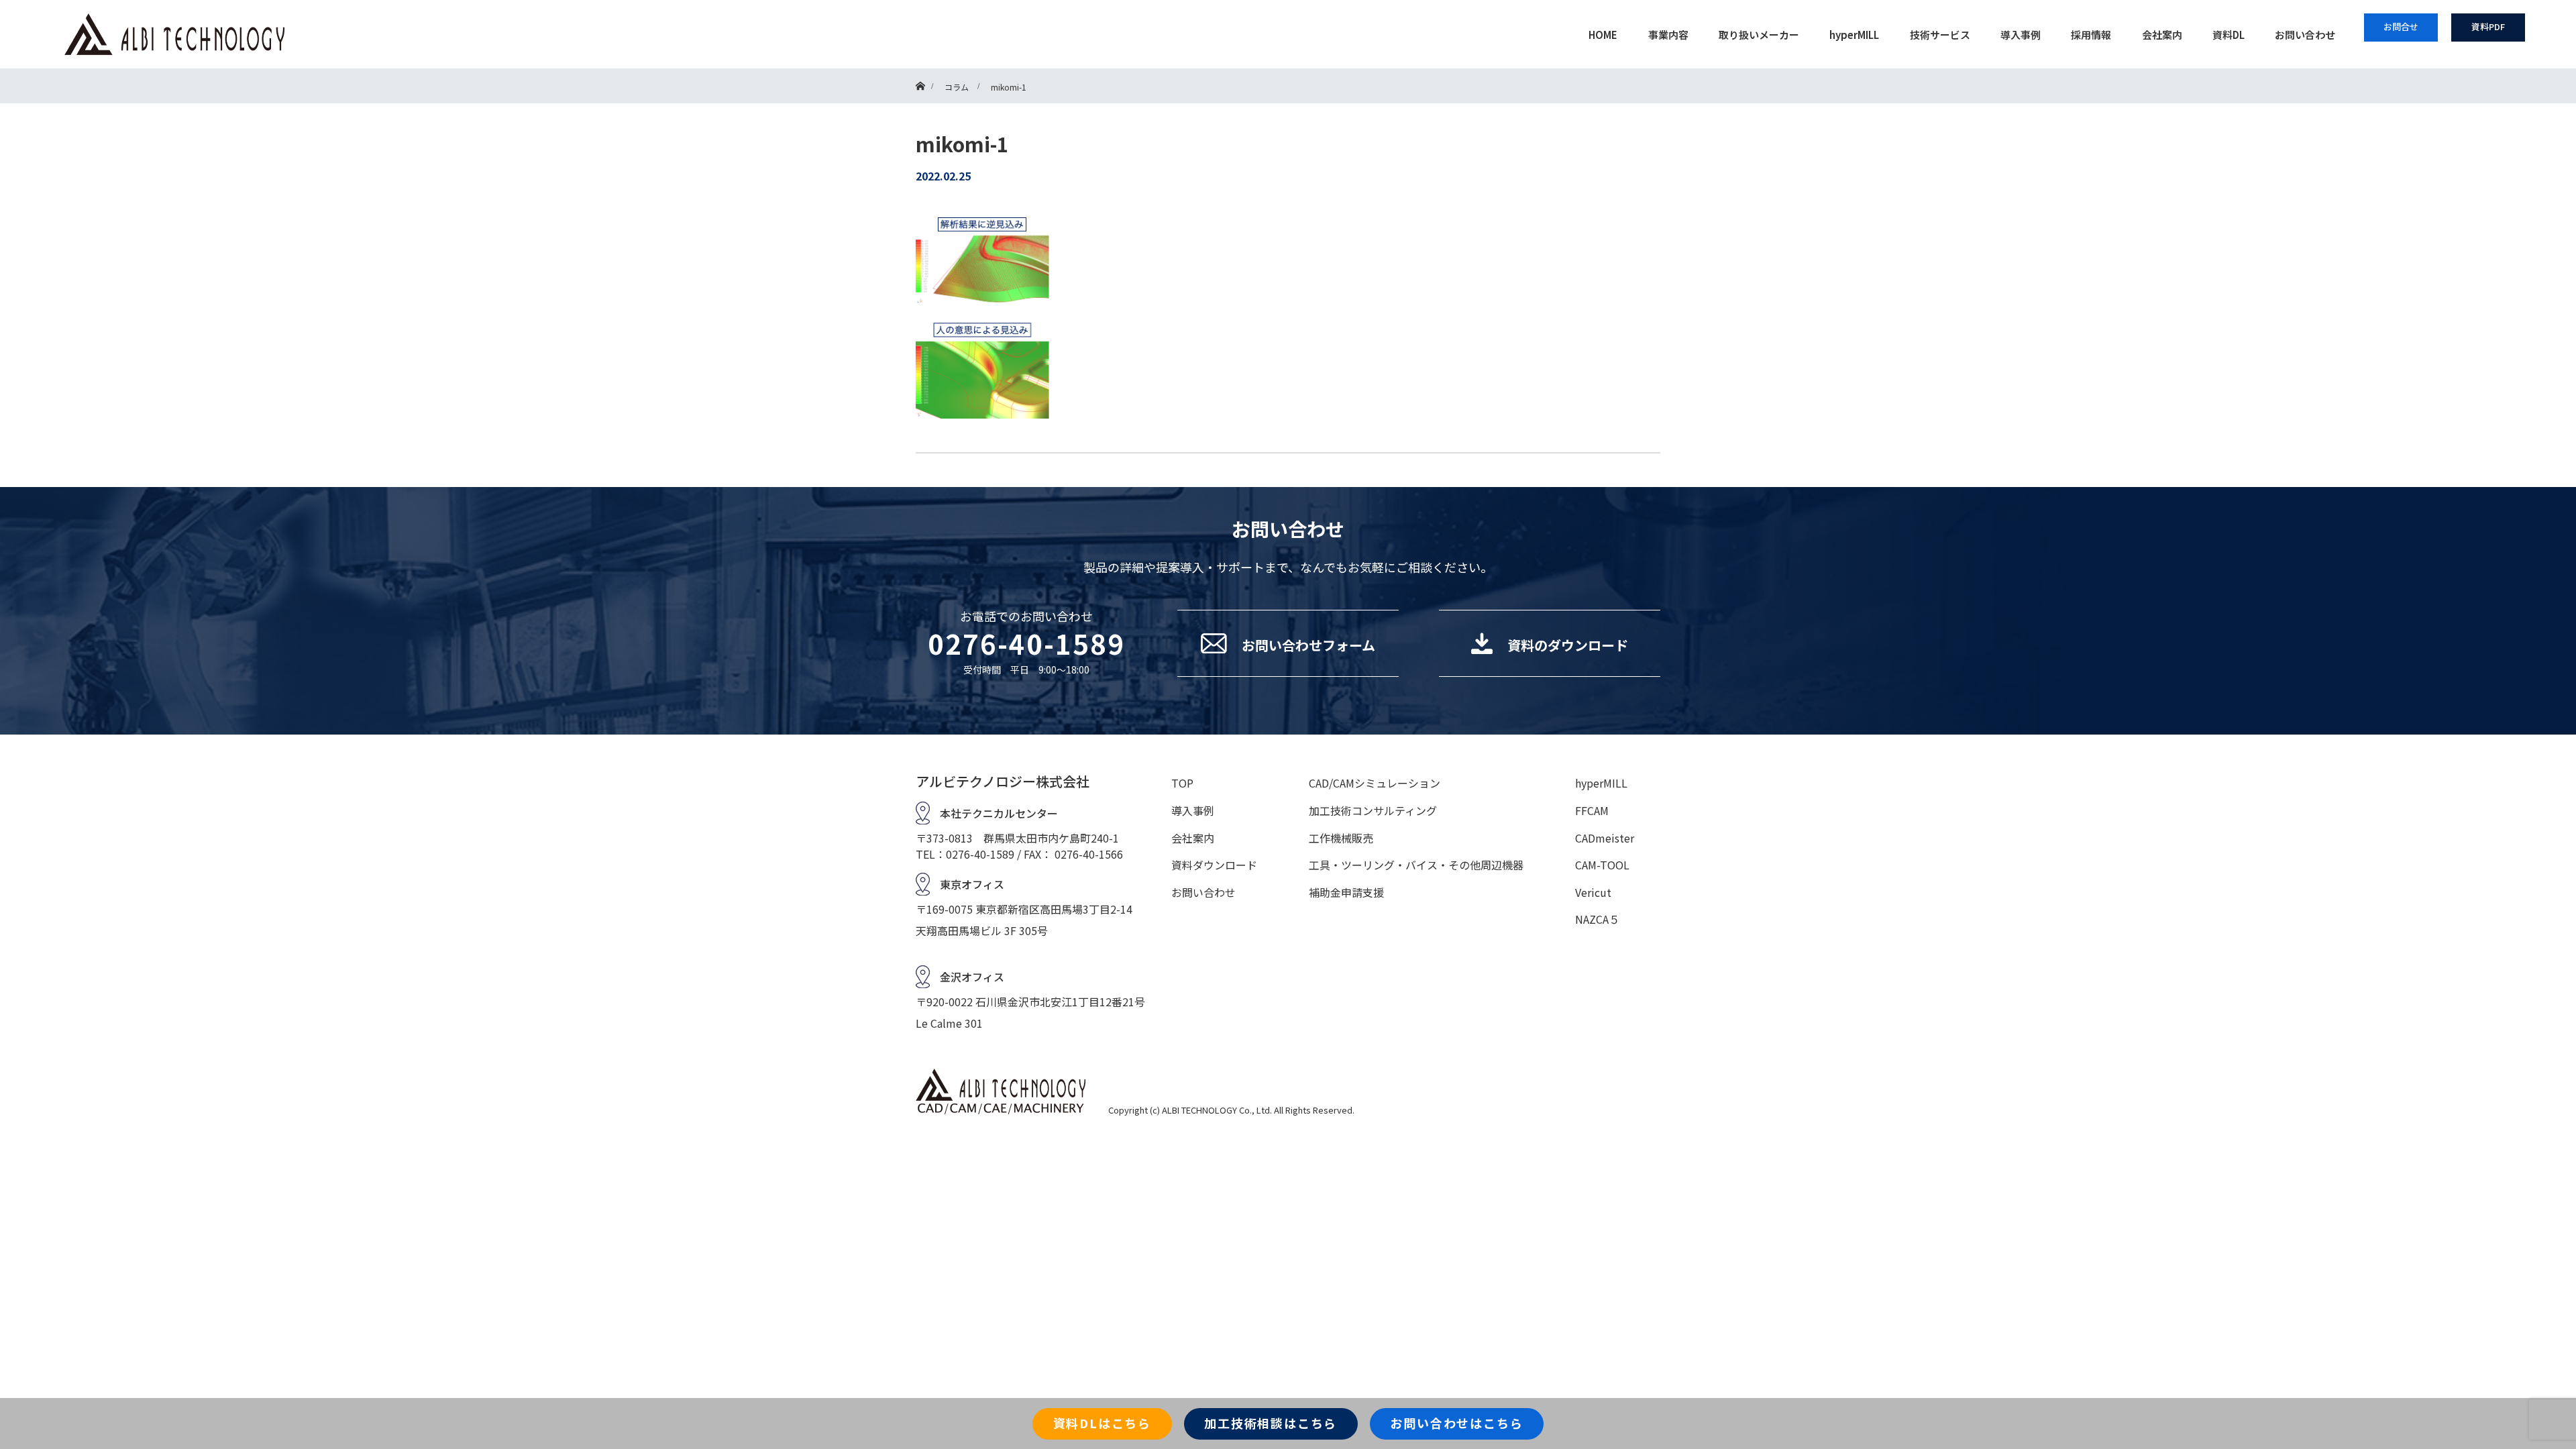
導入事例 (2021, 35)
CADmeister (1605, 838)
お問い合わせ (2305, 35)
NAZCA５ (1597, 919)
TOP (1182, 783)
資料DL (2229, 35)
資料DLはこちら (1102, 1423)
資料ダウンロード (1214, 865)
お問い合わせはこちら (1456, 1423)
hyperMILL (1854, 35)
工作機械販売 (1341, 838)
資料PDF (2488, 26)
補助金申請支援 (1346, 892)
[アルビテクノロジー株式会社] (823, 34)
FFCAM (1592, 810)
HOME (1603, 35)
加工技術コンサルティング (1373, 810)
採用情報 (2091, 35)
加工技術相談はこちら (1271, 1423)
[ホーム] (920, 73)
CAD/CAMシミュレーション (1375, 783)
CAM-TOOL (1602, 865)
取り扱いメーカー (1759, 35)
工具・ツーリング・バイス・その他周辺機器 (1416, 865)
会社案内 (2162, 35)
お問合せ (2401, 26)
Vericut (1593, 892)
